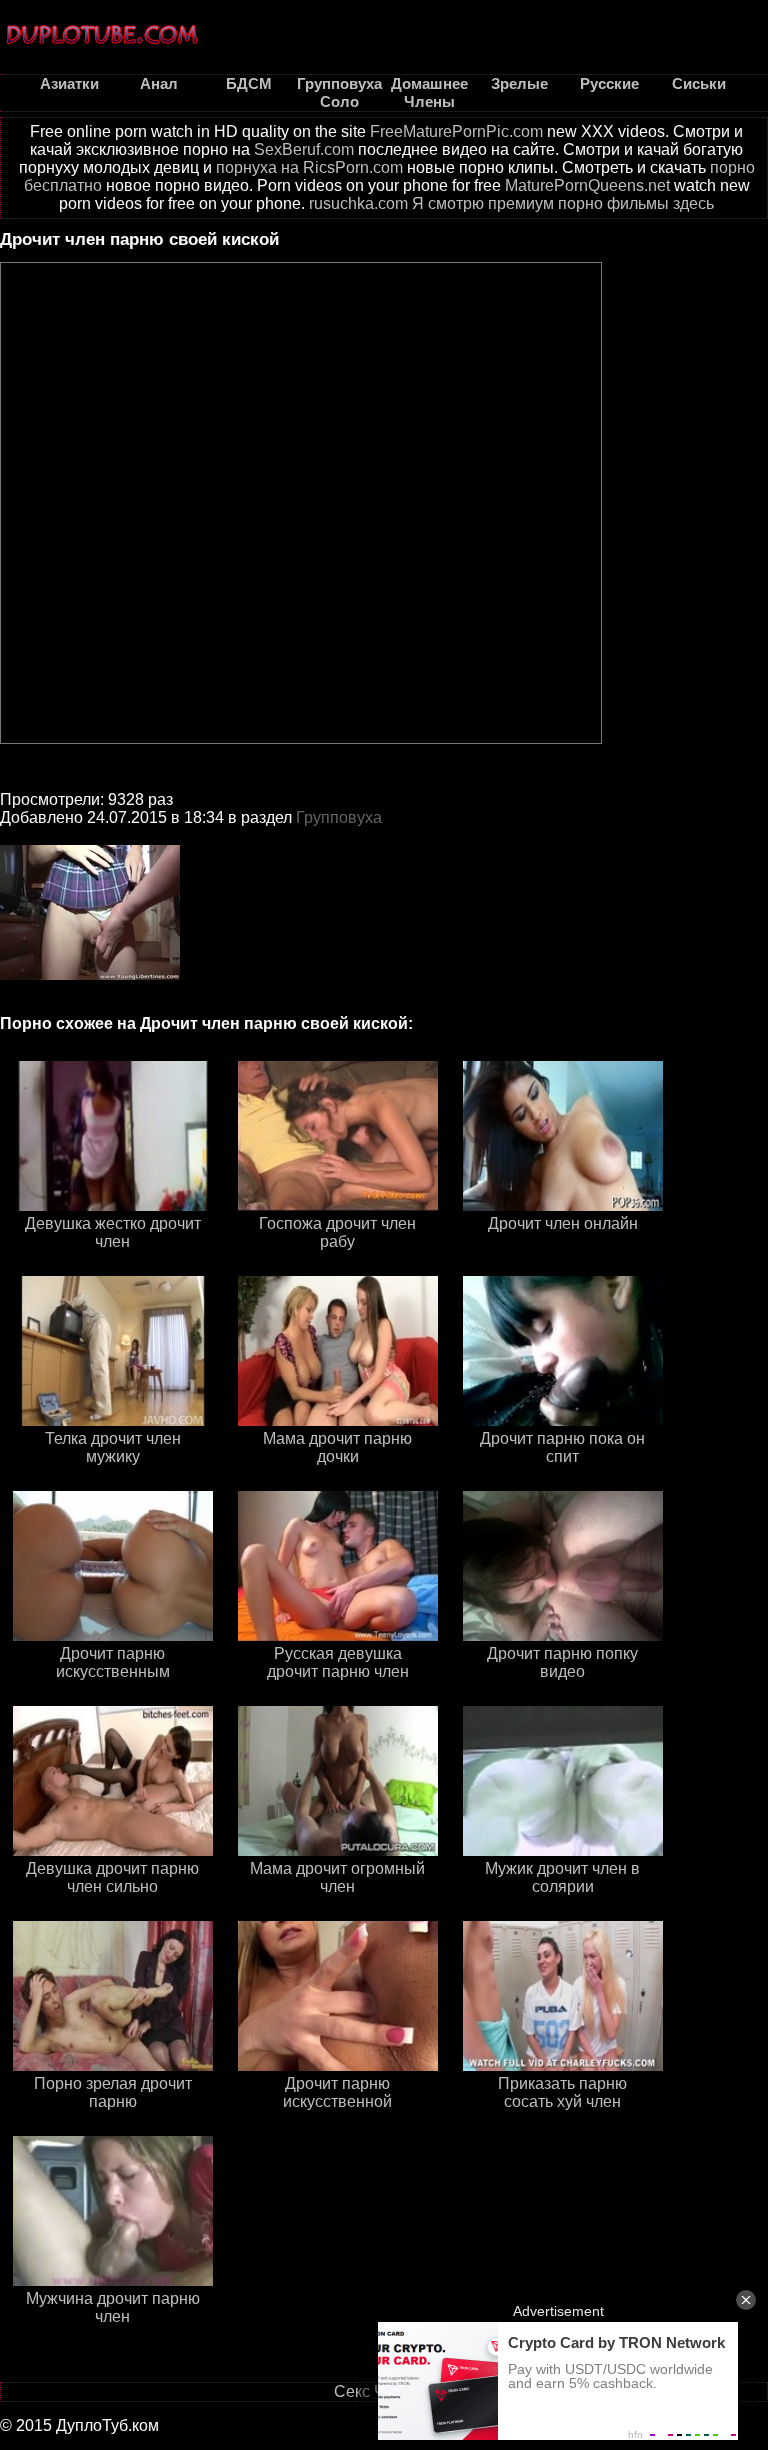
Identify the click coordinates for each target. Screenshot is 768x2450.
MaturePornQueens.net (587, 185)
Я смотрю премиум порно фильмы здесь (563, 203)
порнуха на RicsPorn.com (309, 167)
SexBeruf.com (304, 149)
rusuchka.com (358, 203)
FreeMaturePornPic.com (456, 131)
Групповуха (339, 817)
